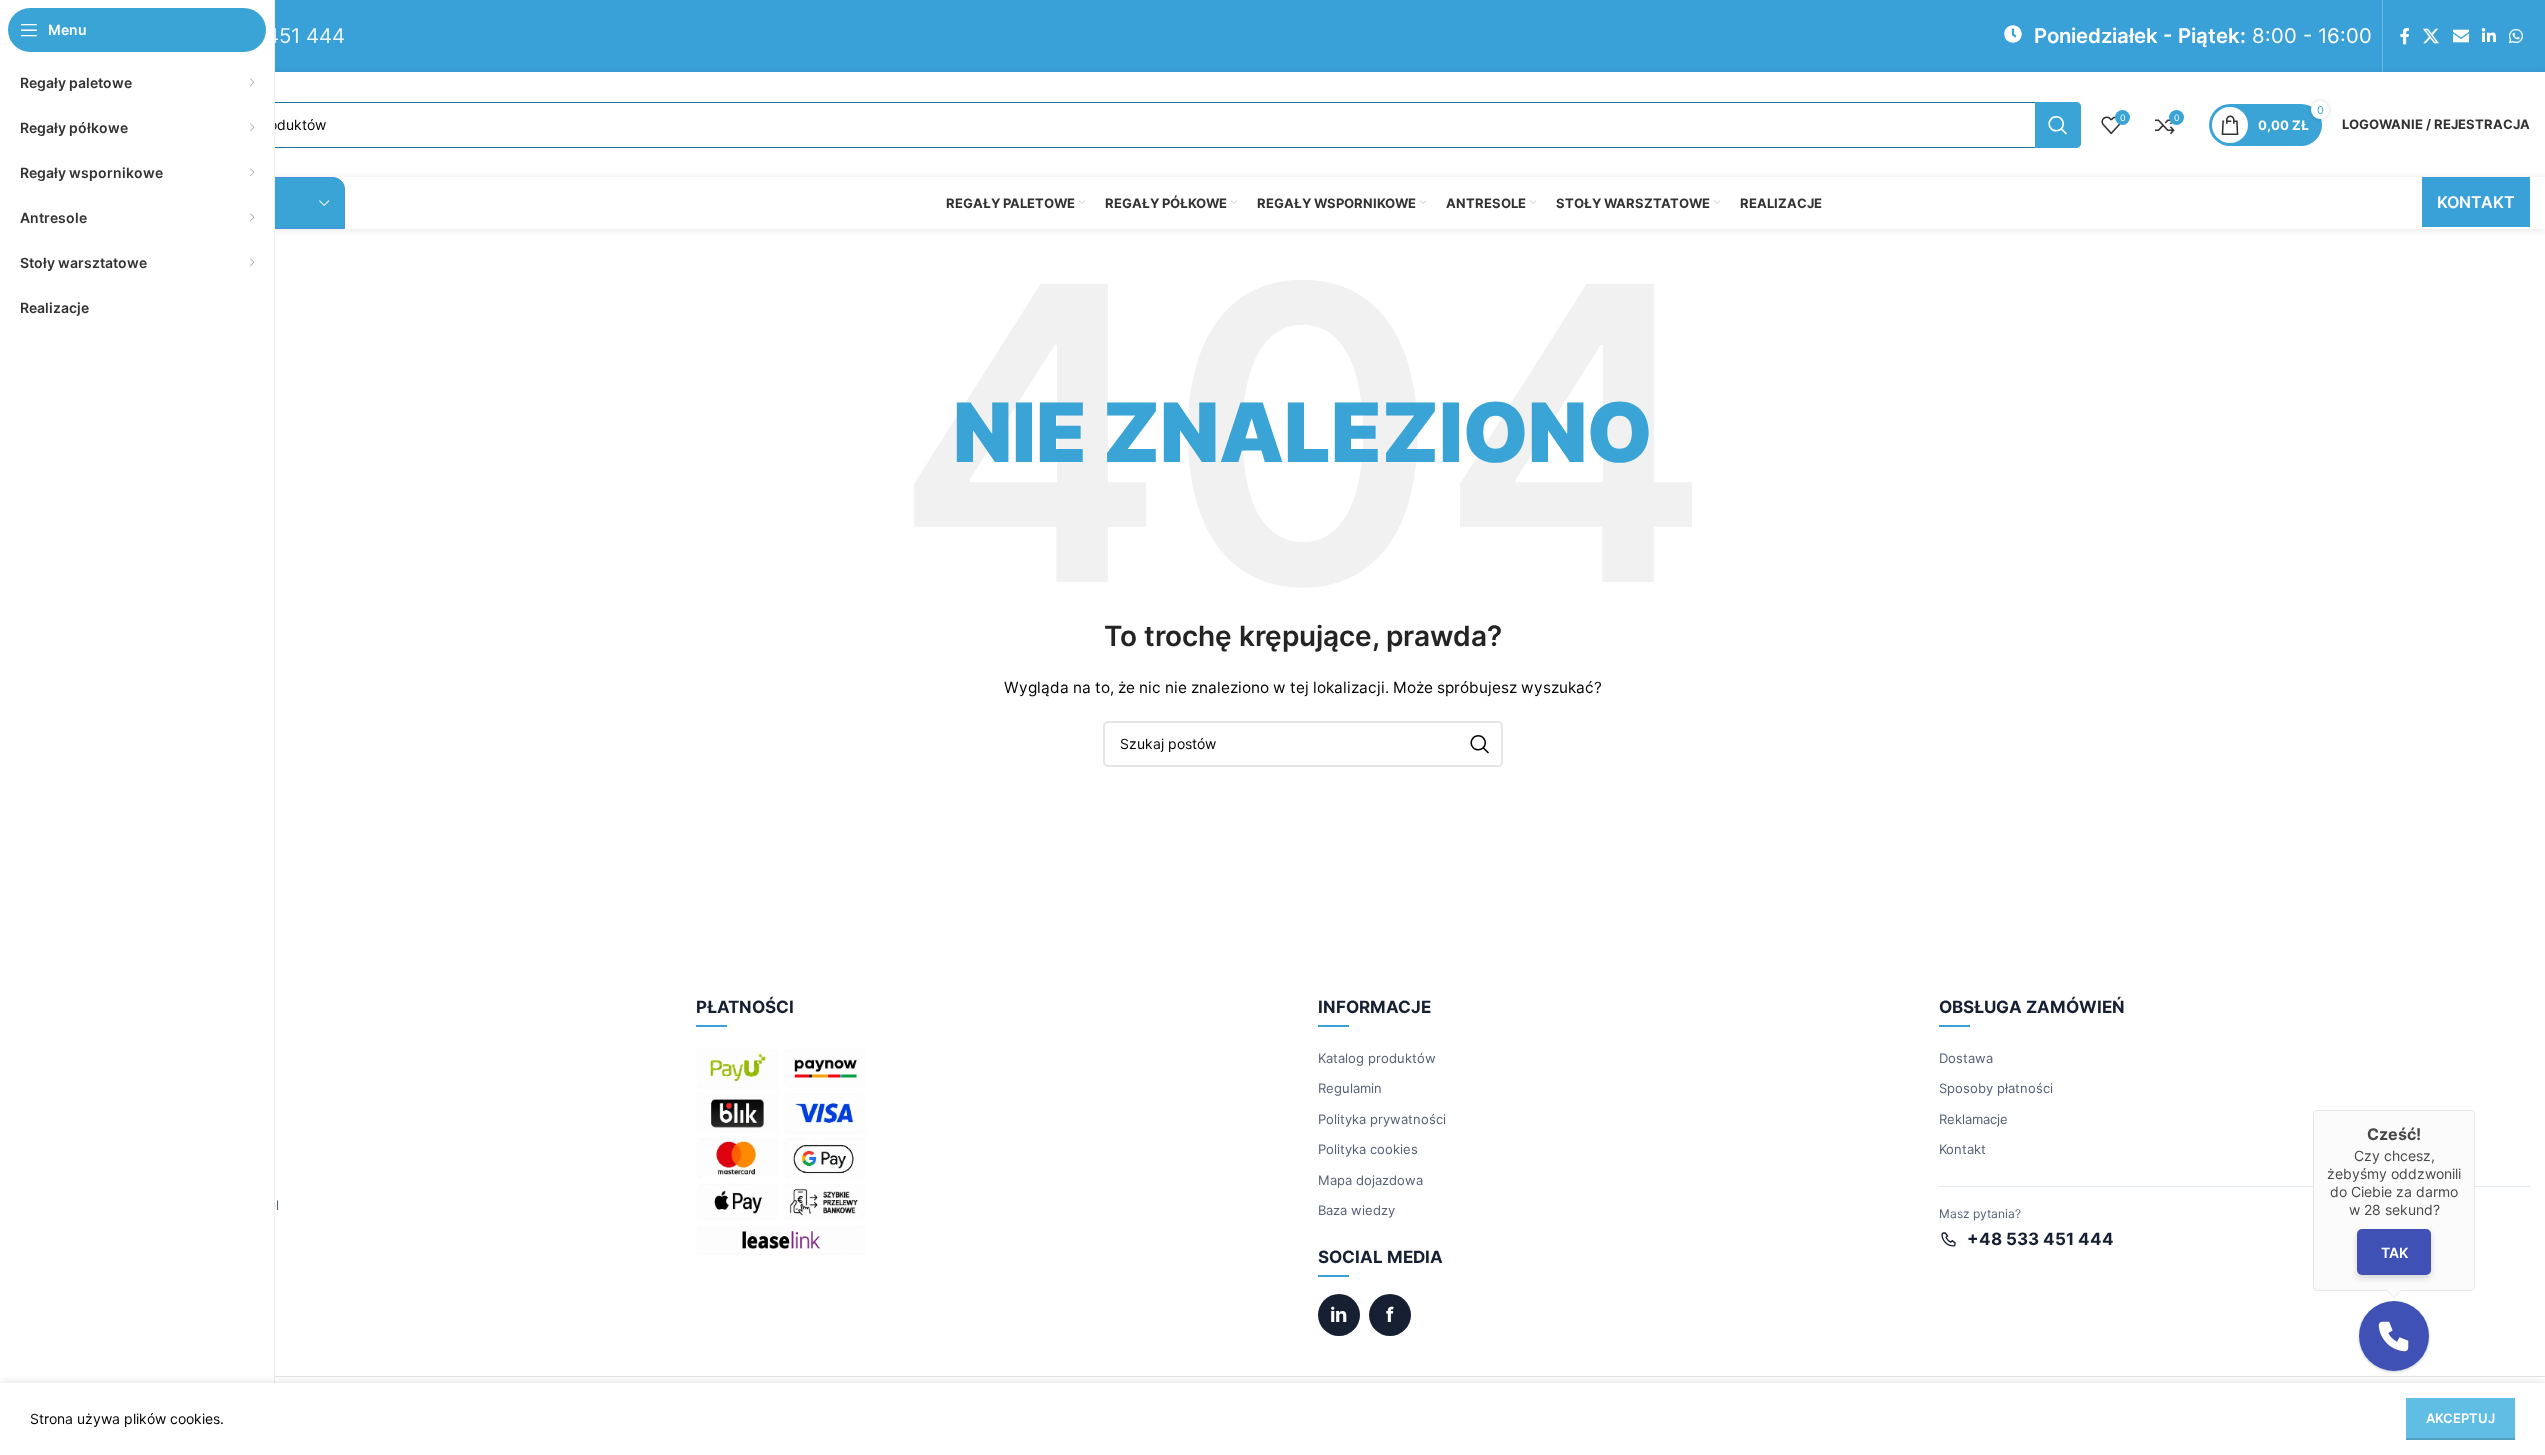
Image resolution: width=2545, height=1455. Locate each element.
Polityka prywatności (1382, 1119)
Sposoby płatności (1996, 1088)
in (1338, 1315)
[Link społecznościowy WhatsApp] (2516, 36)
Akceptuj (2460, 1418)
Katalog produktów (1377, 1058)
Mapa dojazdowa (1370, 1180)
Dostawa (1966, 1058)
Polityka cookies (1368, 1149)
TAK (2393, 1252)
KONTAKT (2476, 202)
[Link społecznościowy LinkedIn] (2488, 36)
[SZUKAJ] (2058, 125)
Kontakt (1962, 1149)
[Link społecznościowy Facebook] (2405, 36)
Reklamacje (1973, 1119)
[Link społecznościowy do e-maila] (2460, 36)
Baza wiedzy (1356, 1210)
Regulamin (1350, 1088)
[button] (2394, 1336)
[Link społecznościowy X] (2431, 36)
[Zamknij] (2475, 1110)
